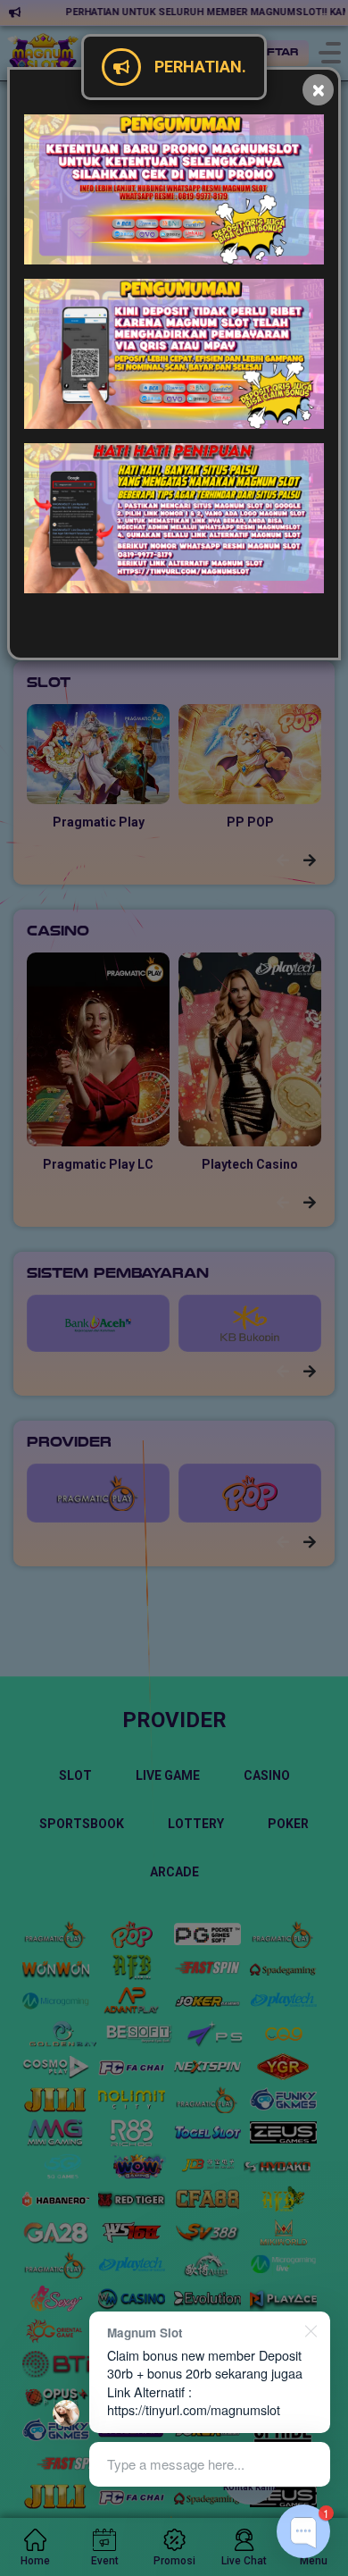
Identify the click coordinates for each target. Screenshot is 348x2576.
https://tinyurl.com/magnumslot (194, 2409)
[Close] (318, 90)
